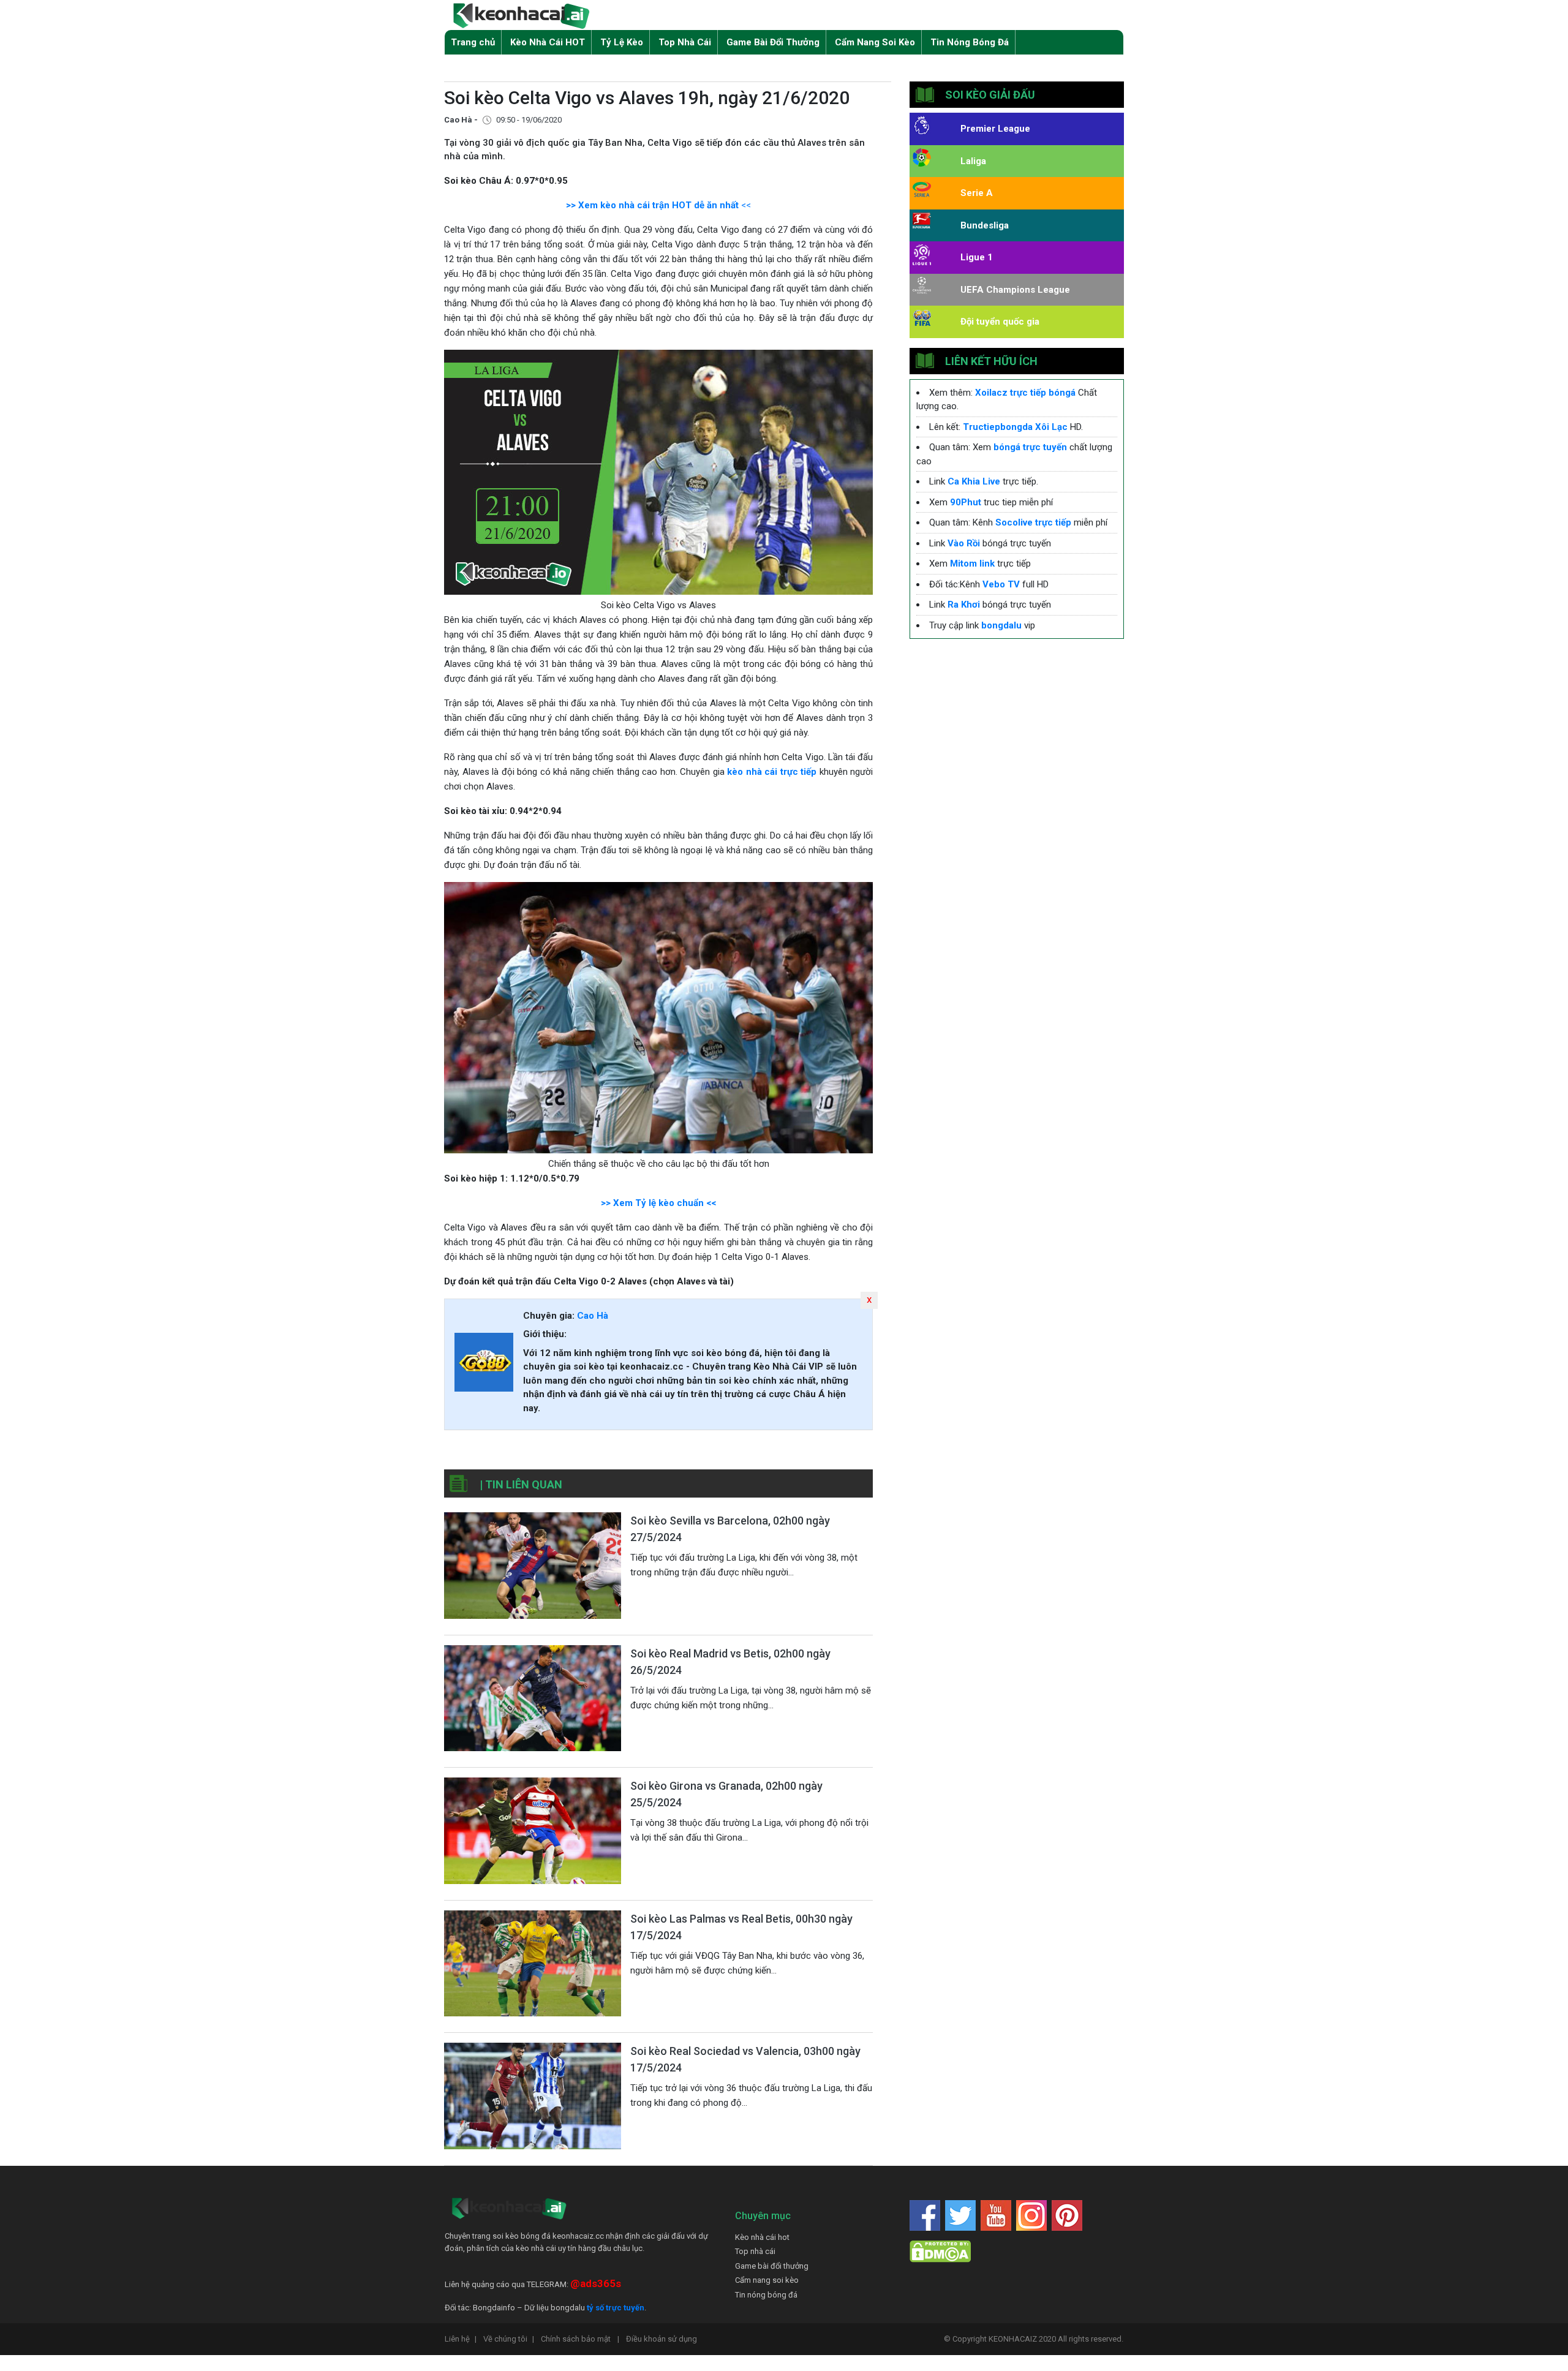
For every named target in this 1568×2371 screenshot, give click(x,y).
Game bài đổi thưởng (772, 2266)
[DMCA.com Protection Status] (940, 2251)
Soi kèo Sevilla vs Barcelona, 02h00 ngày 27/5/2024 (730, 1529)
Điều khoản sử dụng (661, 2339)
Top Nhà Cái (685, 42)
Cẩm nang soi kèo (767, 2280)
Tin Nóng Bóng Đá (970, 42)
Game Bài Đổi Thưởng (773, 42)
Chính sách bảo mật (580, 2339)
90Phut (966, 502)
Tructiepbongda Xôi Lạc (1015, 427)
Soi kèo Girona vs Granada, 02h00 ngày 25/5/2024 (726, 1794)
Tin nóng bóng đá (766, 2295)
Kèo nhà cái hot (762, 2237)
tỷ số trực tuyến (616, 2308)
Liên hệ (461, 2339)
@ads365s (596, 2283)
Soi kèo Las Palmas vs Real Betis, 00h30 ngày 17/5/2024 (741, 1927)
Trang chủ (473, 42)
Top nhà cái (755, 2251)
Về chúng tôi (509, 2339)
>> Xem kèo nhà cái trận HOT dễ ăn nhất (652, 205)
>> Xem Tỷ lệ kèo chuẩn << (658, 1203)
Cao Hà (593, 1316)
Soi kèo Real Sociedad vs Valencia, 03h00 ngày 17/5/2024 (745, 2059)
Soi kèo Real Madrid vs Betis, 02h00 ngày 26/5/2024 (730, 1662)
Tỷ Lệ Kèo (622, 42)
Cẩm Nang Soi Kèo (875, 42)
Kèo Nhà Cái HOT (548, 42)
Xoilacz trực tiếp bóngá (1025, 393)
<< (745, 205)
